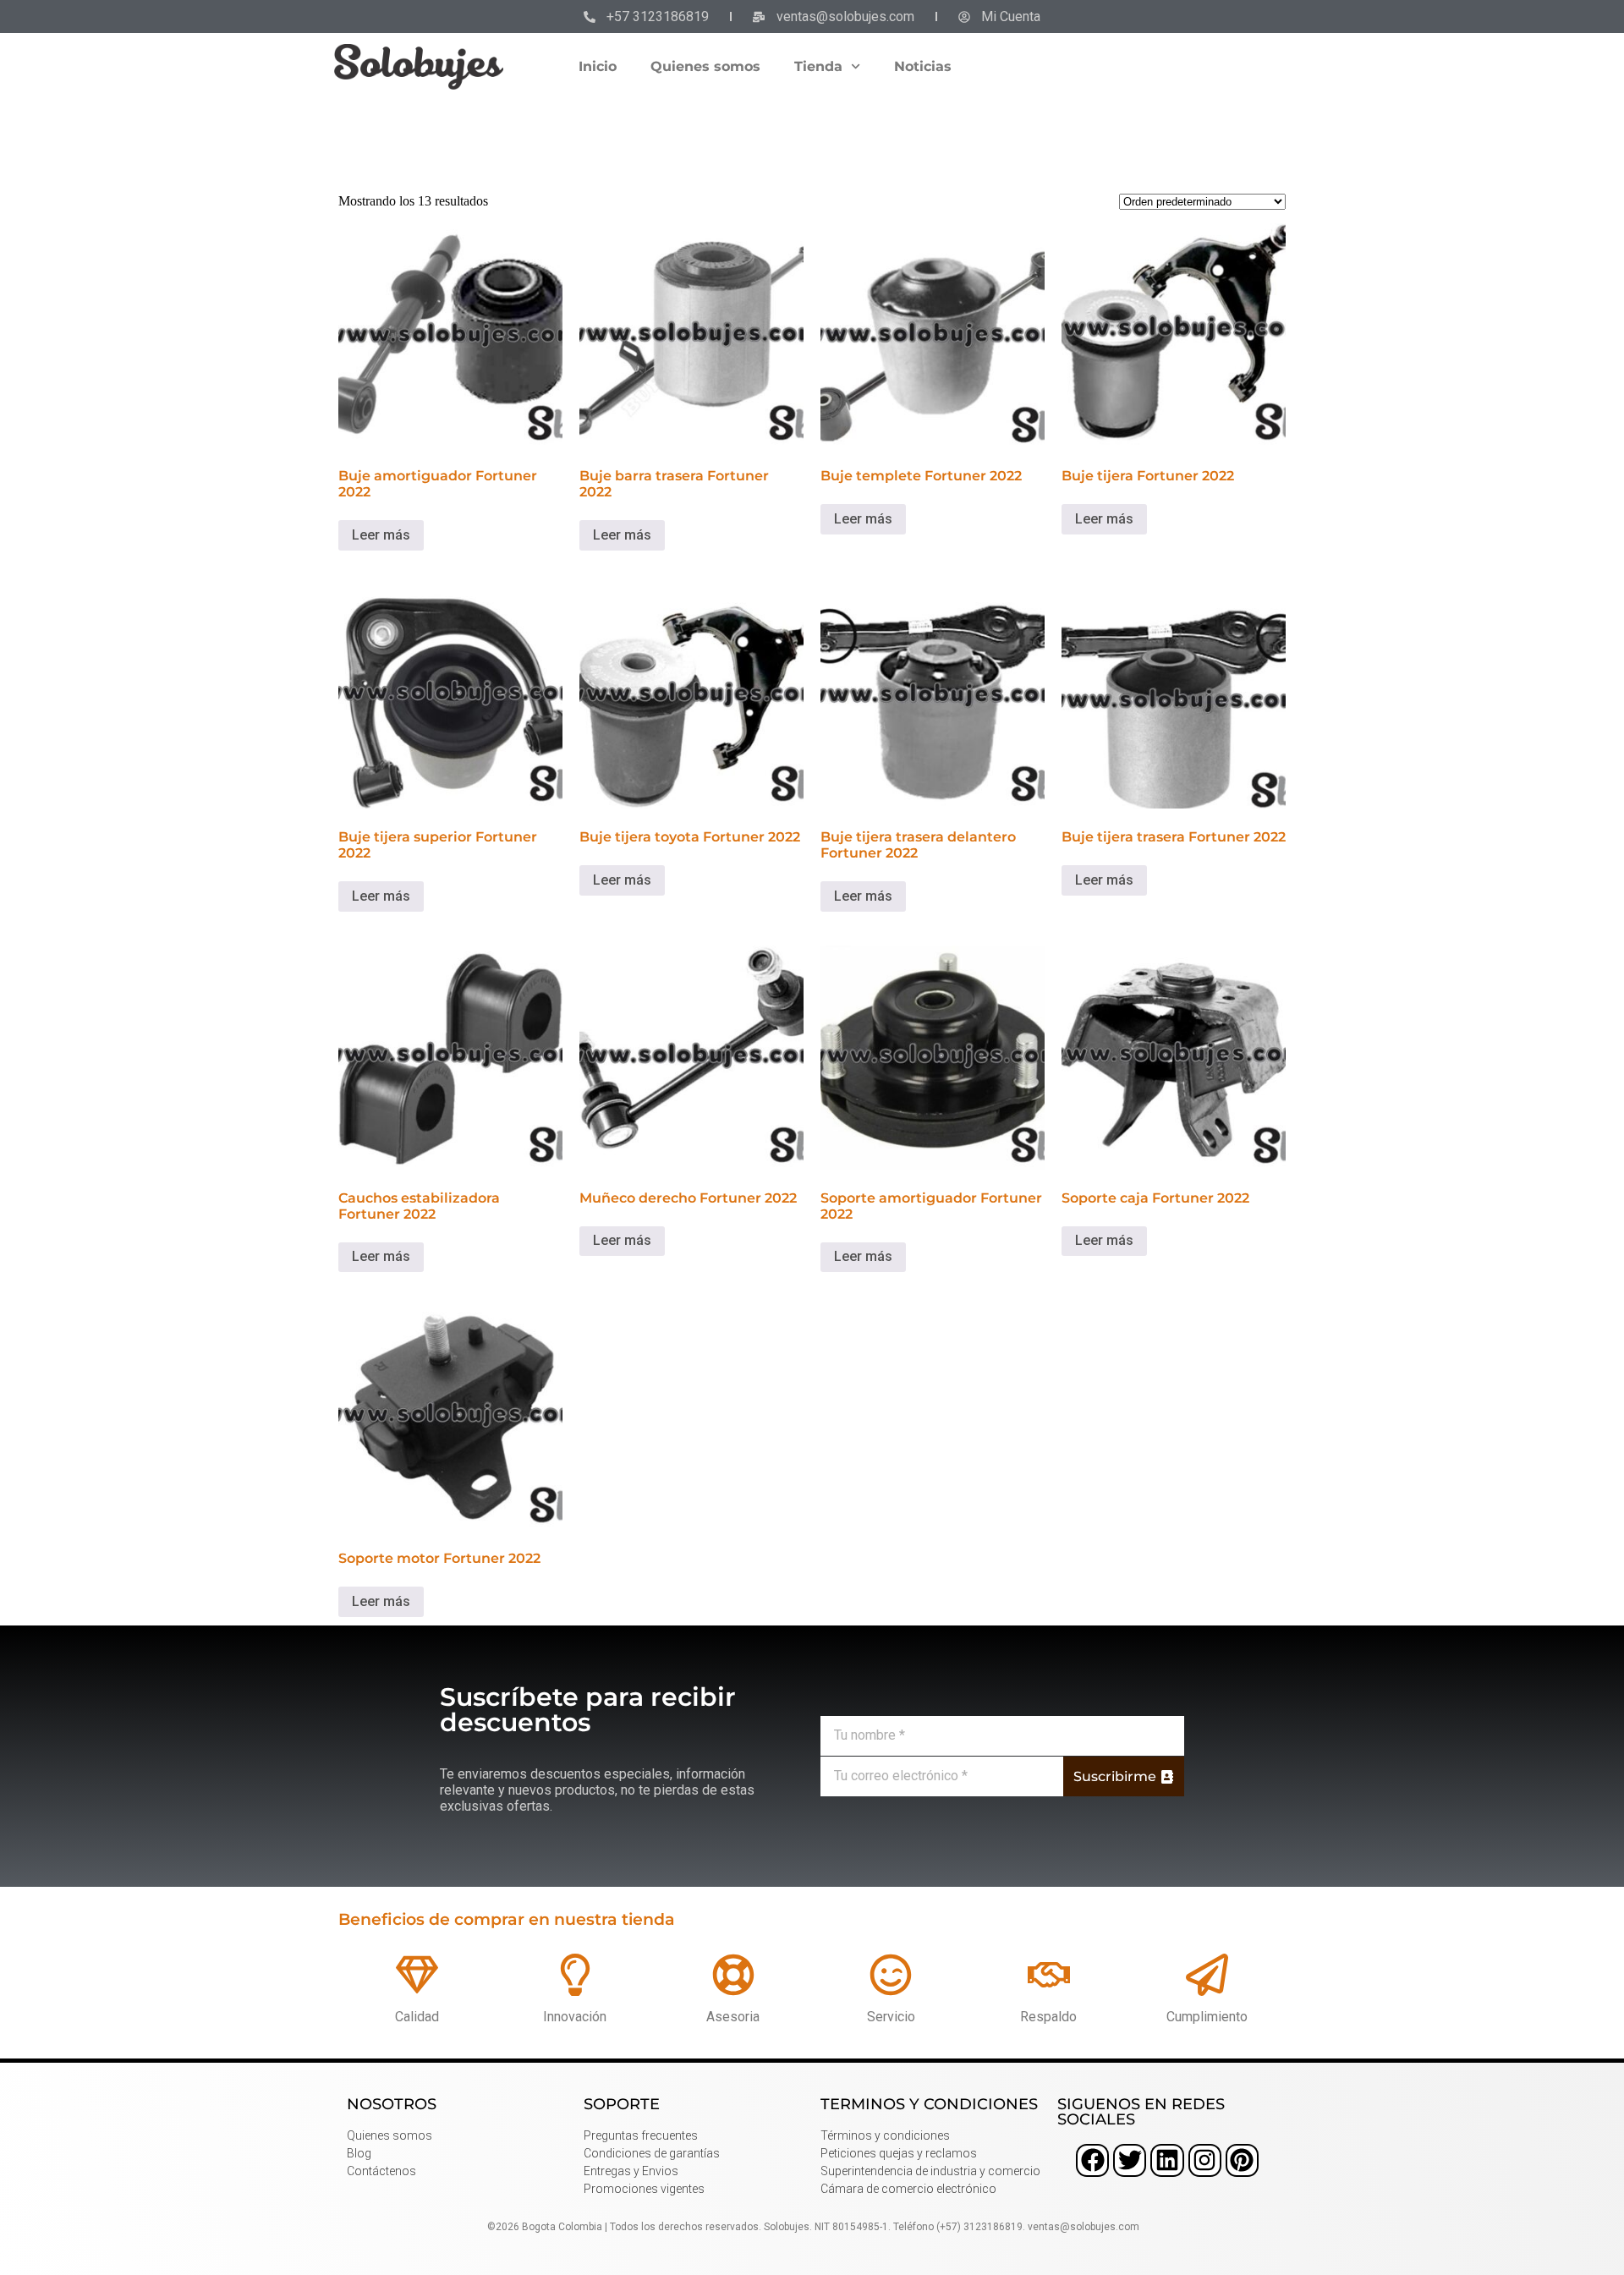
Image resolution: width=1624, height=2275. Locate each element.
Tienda (818, 66)
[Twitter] (1130, 2160)
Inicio (598, 66)
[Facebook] (1092, 2160)
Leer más (381, 535)
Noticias (923, 66)
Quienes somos (705, 66)
